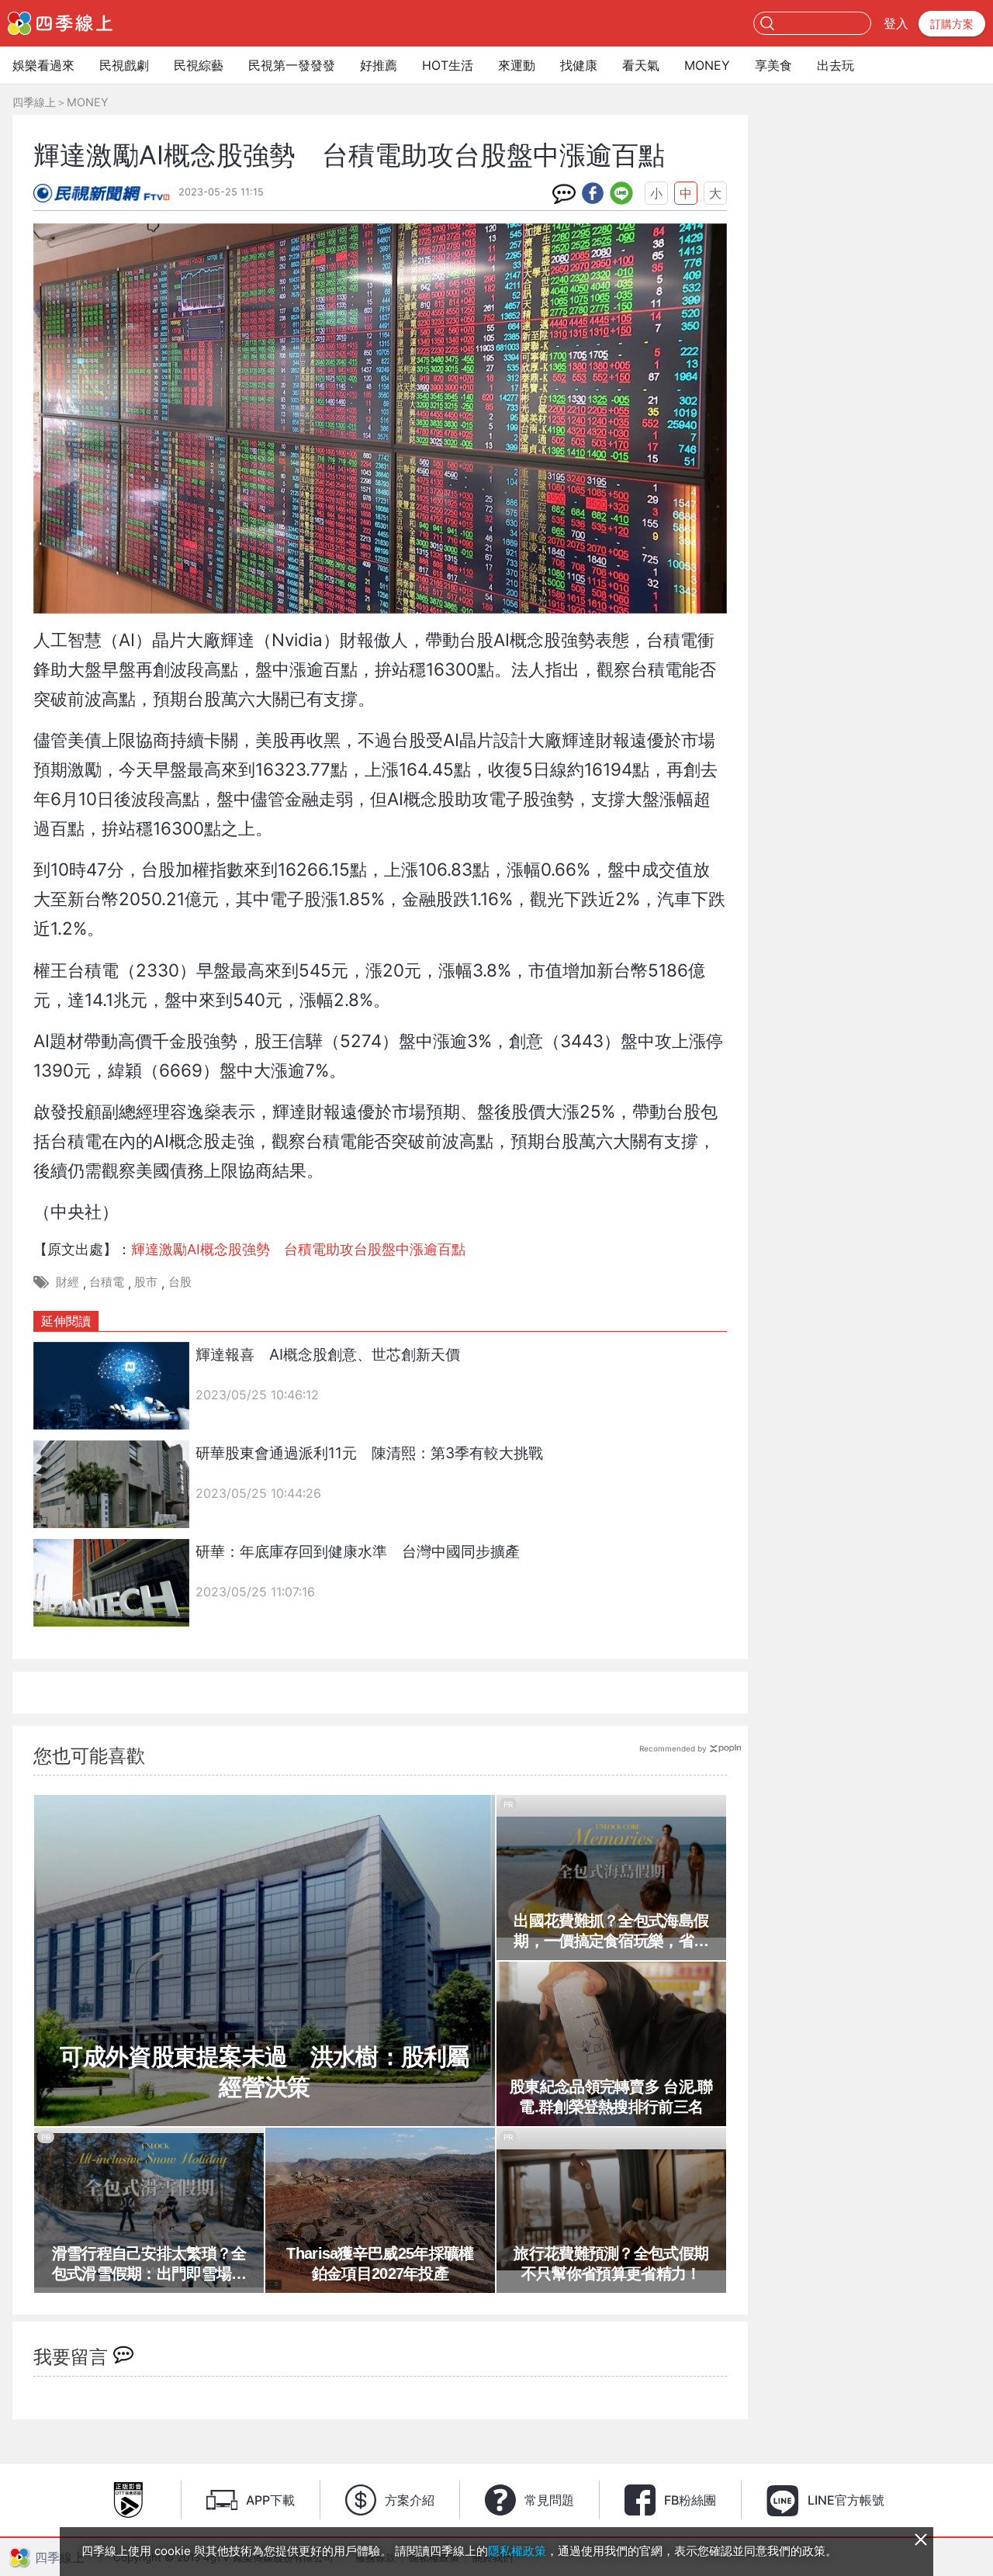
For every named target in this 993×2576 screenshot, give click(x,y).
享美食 (773, 65)
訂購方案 (952, 24)
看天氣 (641, 65)
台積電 (107, 1282)
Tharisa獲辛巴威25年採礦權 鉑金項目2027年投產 (385, 2263)
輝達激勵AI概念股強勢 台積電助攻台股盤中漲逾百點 (298, 1249)
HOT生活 (448, 65)
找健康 (579, 65)
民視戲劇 (124, 65)
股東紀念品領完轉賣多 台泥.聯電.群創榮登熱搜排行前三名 (611, 2097)
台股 (180, 1282)
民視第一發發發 (292, 65)
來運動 (517, 65)
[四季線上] (60, 23)
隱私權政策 (517, 2551)
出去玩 (836, 65)
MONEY (707, 65)
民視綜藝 (199, 65)
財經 (67, 1282)
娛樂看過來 (43, 65)
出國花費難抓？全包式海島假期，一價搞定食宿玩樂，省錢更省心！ (611, 1931)
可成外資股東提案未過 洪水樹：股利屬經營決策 (264, 2072)
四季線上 (34, 102)
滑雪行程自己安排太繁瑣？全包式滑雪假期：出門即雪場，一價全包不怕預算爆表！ (149, 2264)
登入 (896, 23)
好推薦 (379, 65)
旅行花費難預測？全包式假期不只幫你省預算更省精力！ (611, 2263)
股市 (146, 1282)
